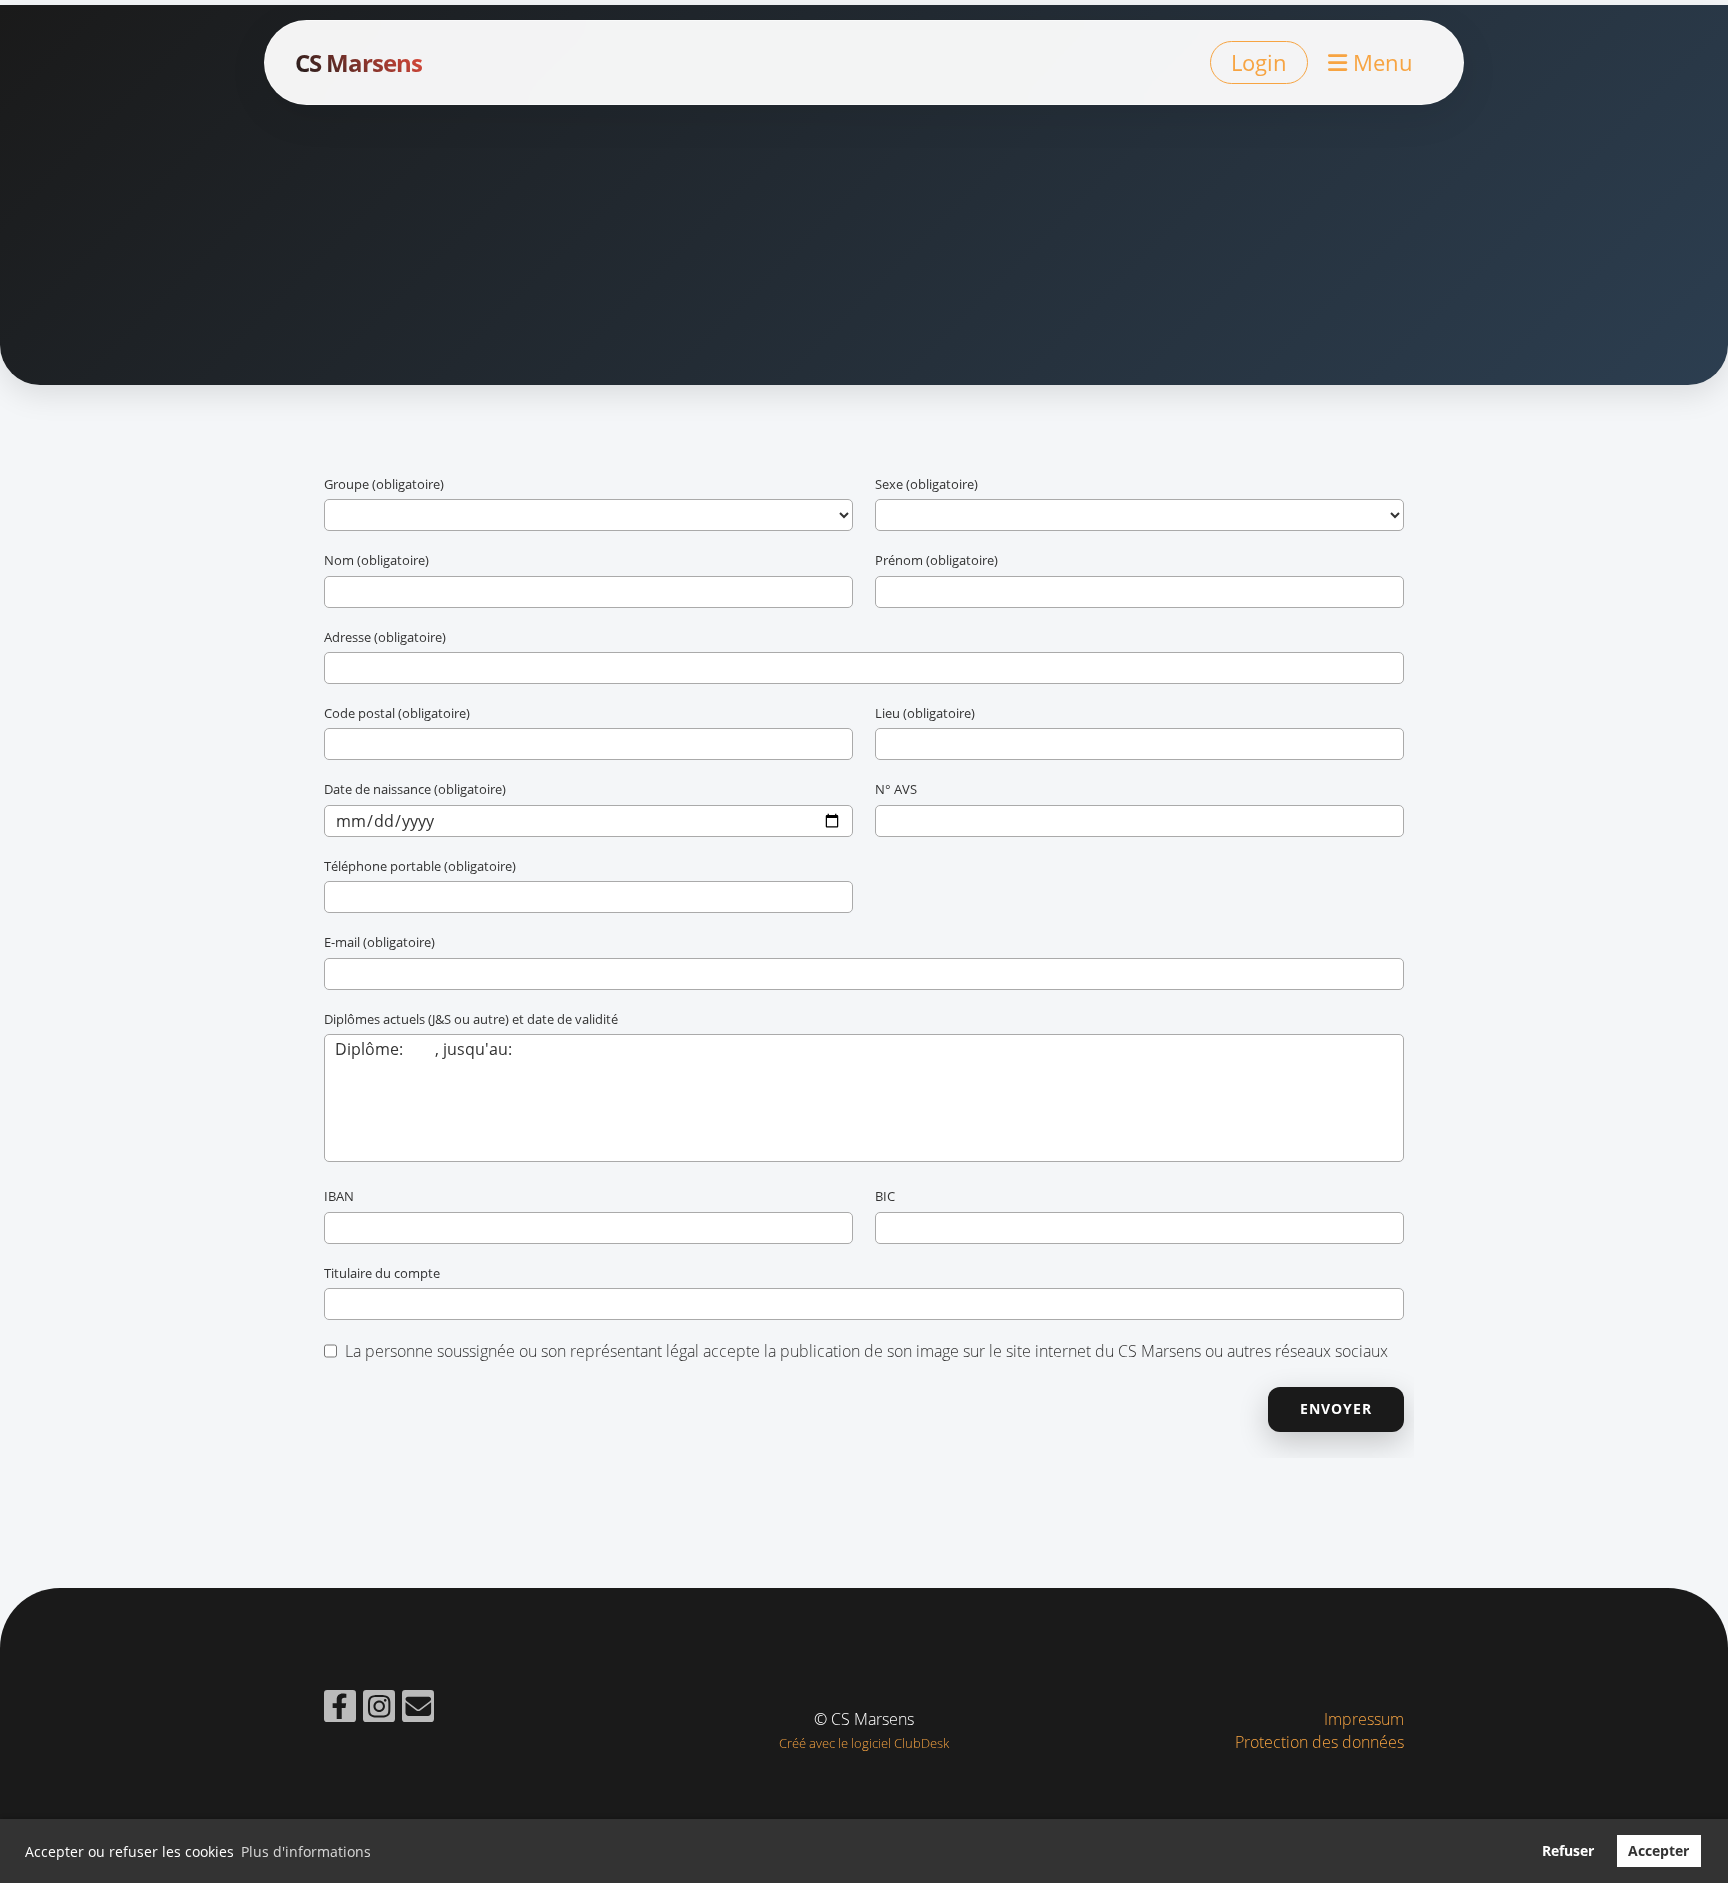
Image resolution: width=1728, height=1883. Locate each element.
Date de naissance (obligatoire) (415, 789)
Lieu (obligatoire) (925, 713)
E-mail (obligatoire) (379, 942)
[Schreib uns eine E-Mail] (418, 1709)
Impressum (1364, 1719)
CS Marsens (358, 62)
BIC (885, 1196)
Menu (1380, 62)
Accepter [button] (1658, 1850)
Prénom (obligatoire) (936, 560)
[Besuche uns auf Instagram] (379, 1709)
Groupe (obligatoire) (384, 484)
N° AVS (896, 789)
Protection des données (1319, 1742)
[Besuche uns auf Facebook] (340, 1709)
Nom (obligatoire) (376, 560)
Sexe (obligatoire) (926, 484)
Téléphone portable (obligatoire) (420, 866)
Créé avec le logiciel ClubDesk (864, 1743)
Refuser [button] (1568, 1850)
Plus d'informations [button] (306, 1851)
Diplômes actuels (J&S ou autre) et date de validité (471, 1019)
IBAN (339, 1196)
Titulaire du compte (382, 1273)
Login (1259, 62)
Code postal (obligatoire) (397, 713)
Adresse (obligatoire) (385, 637)
